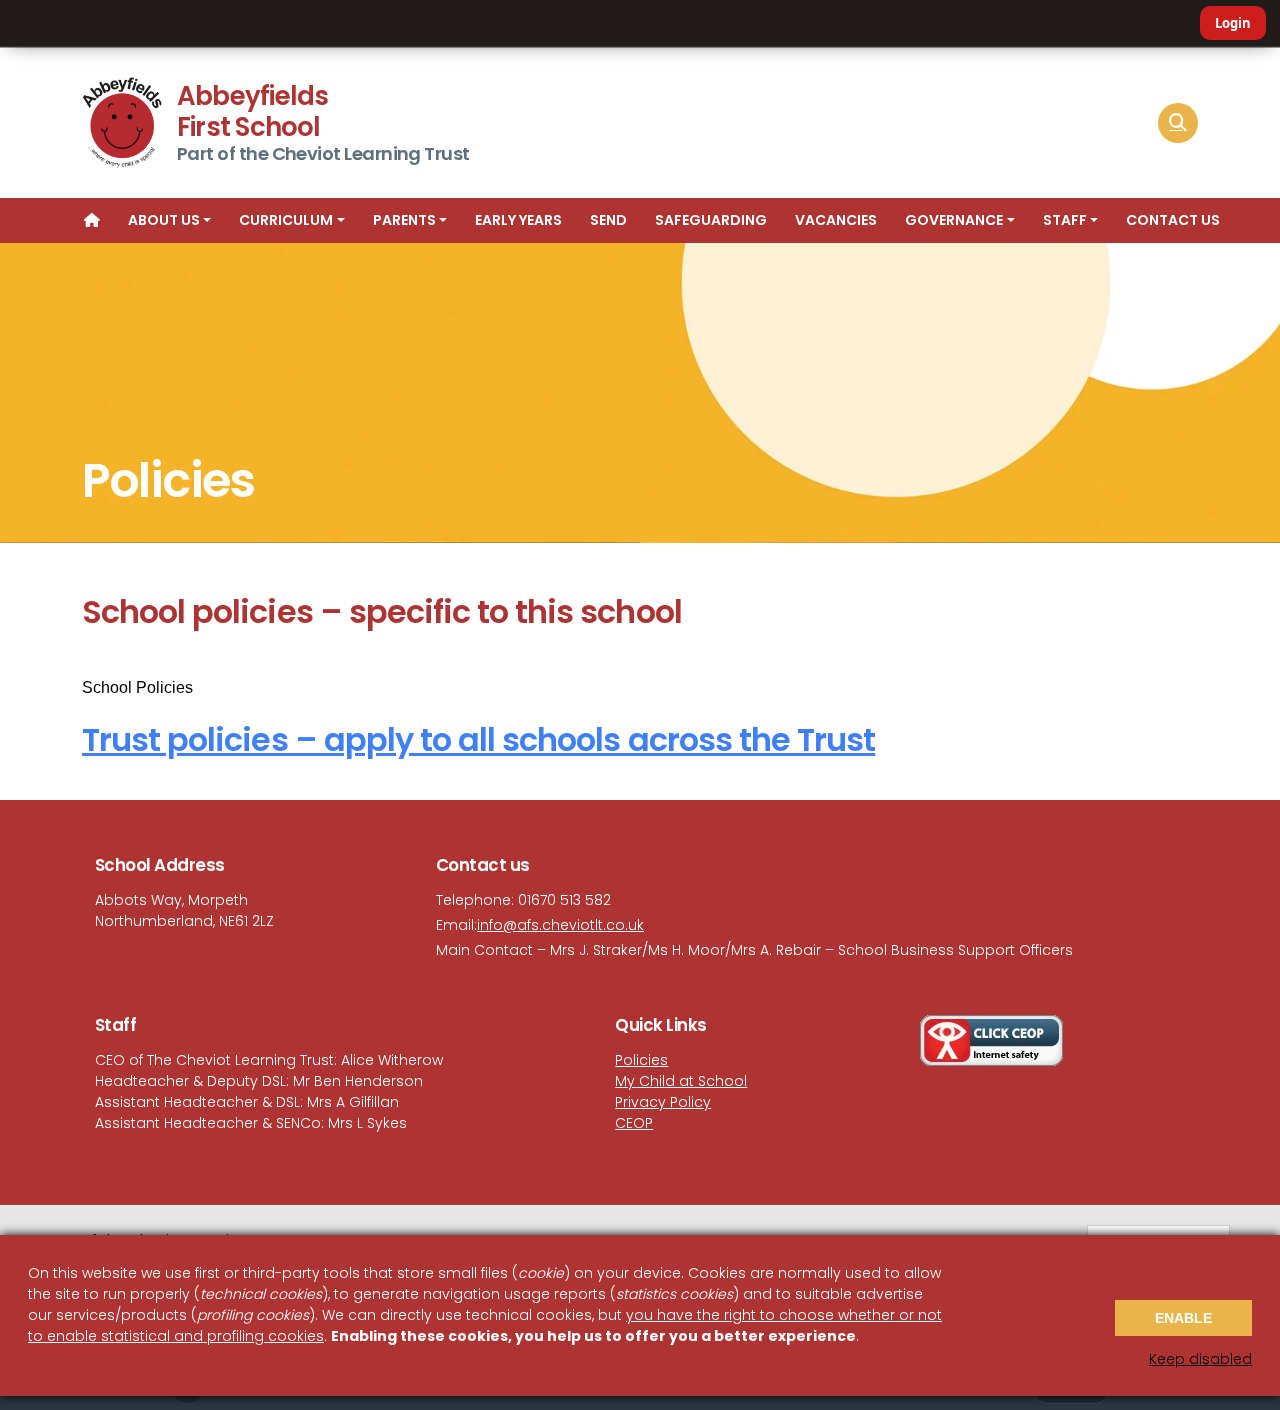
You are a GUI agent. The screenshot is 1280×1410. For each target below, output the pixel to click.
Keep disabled (1200, 1359)
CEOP (634, 1123)
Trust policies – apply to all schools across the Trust (478, 739)
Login (1233, 23)
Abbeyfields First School (252, 111)
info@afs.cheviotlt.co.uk (560, 925)
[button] (1178, 123)
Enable (1183, 1318)
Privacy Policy (663, 1102)
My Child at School (681, 1081)
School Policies (137, 687)
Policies (641, 1060)
